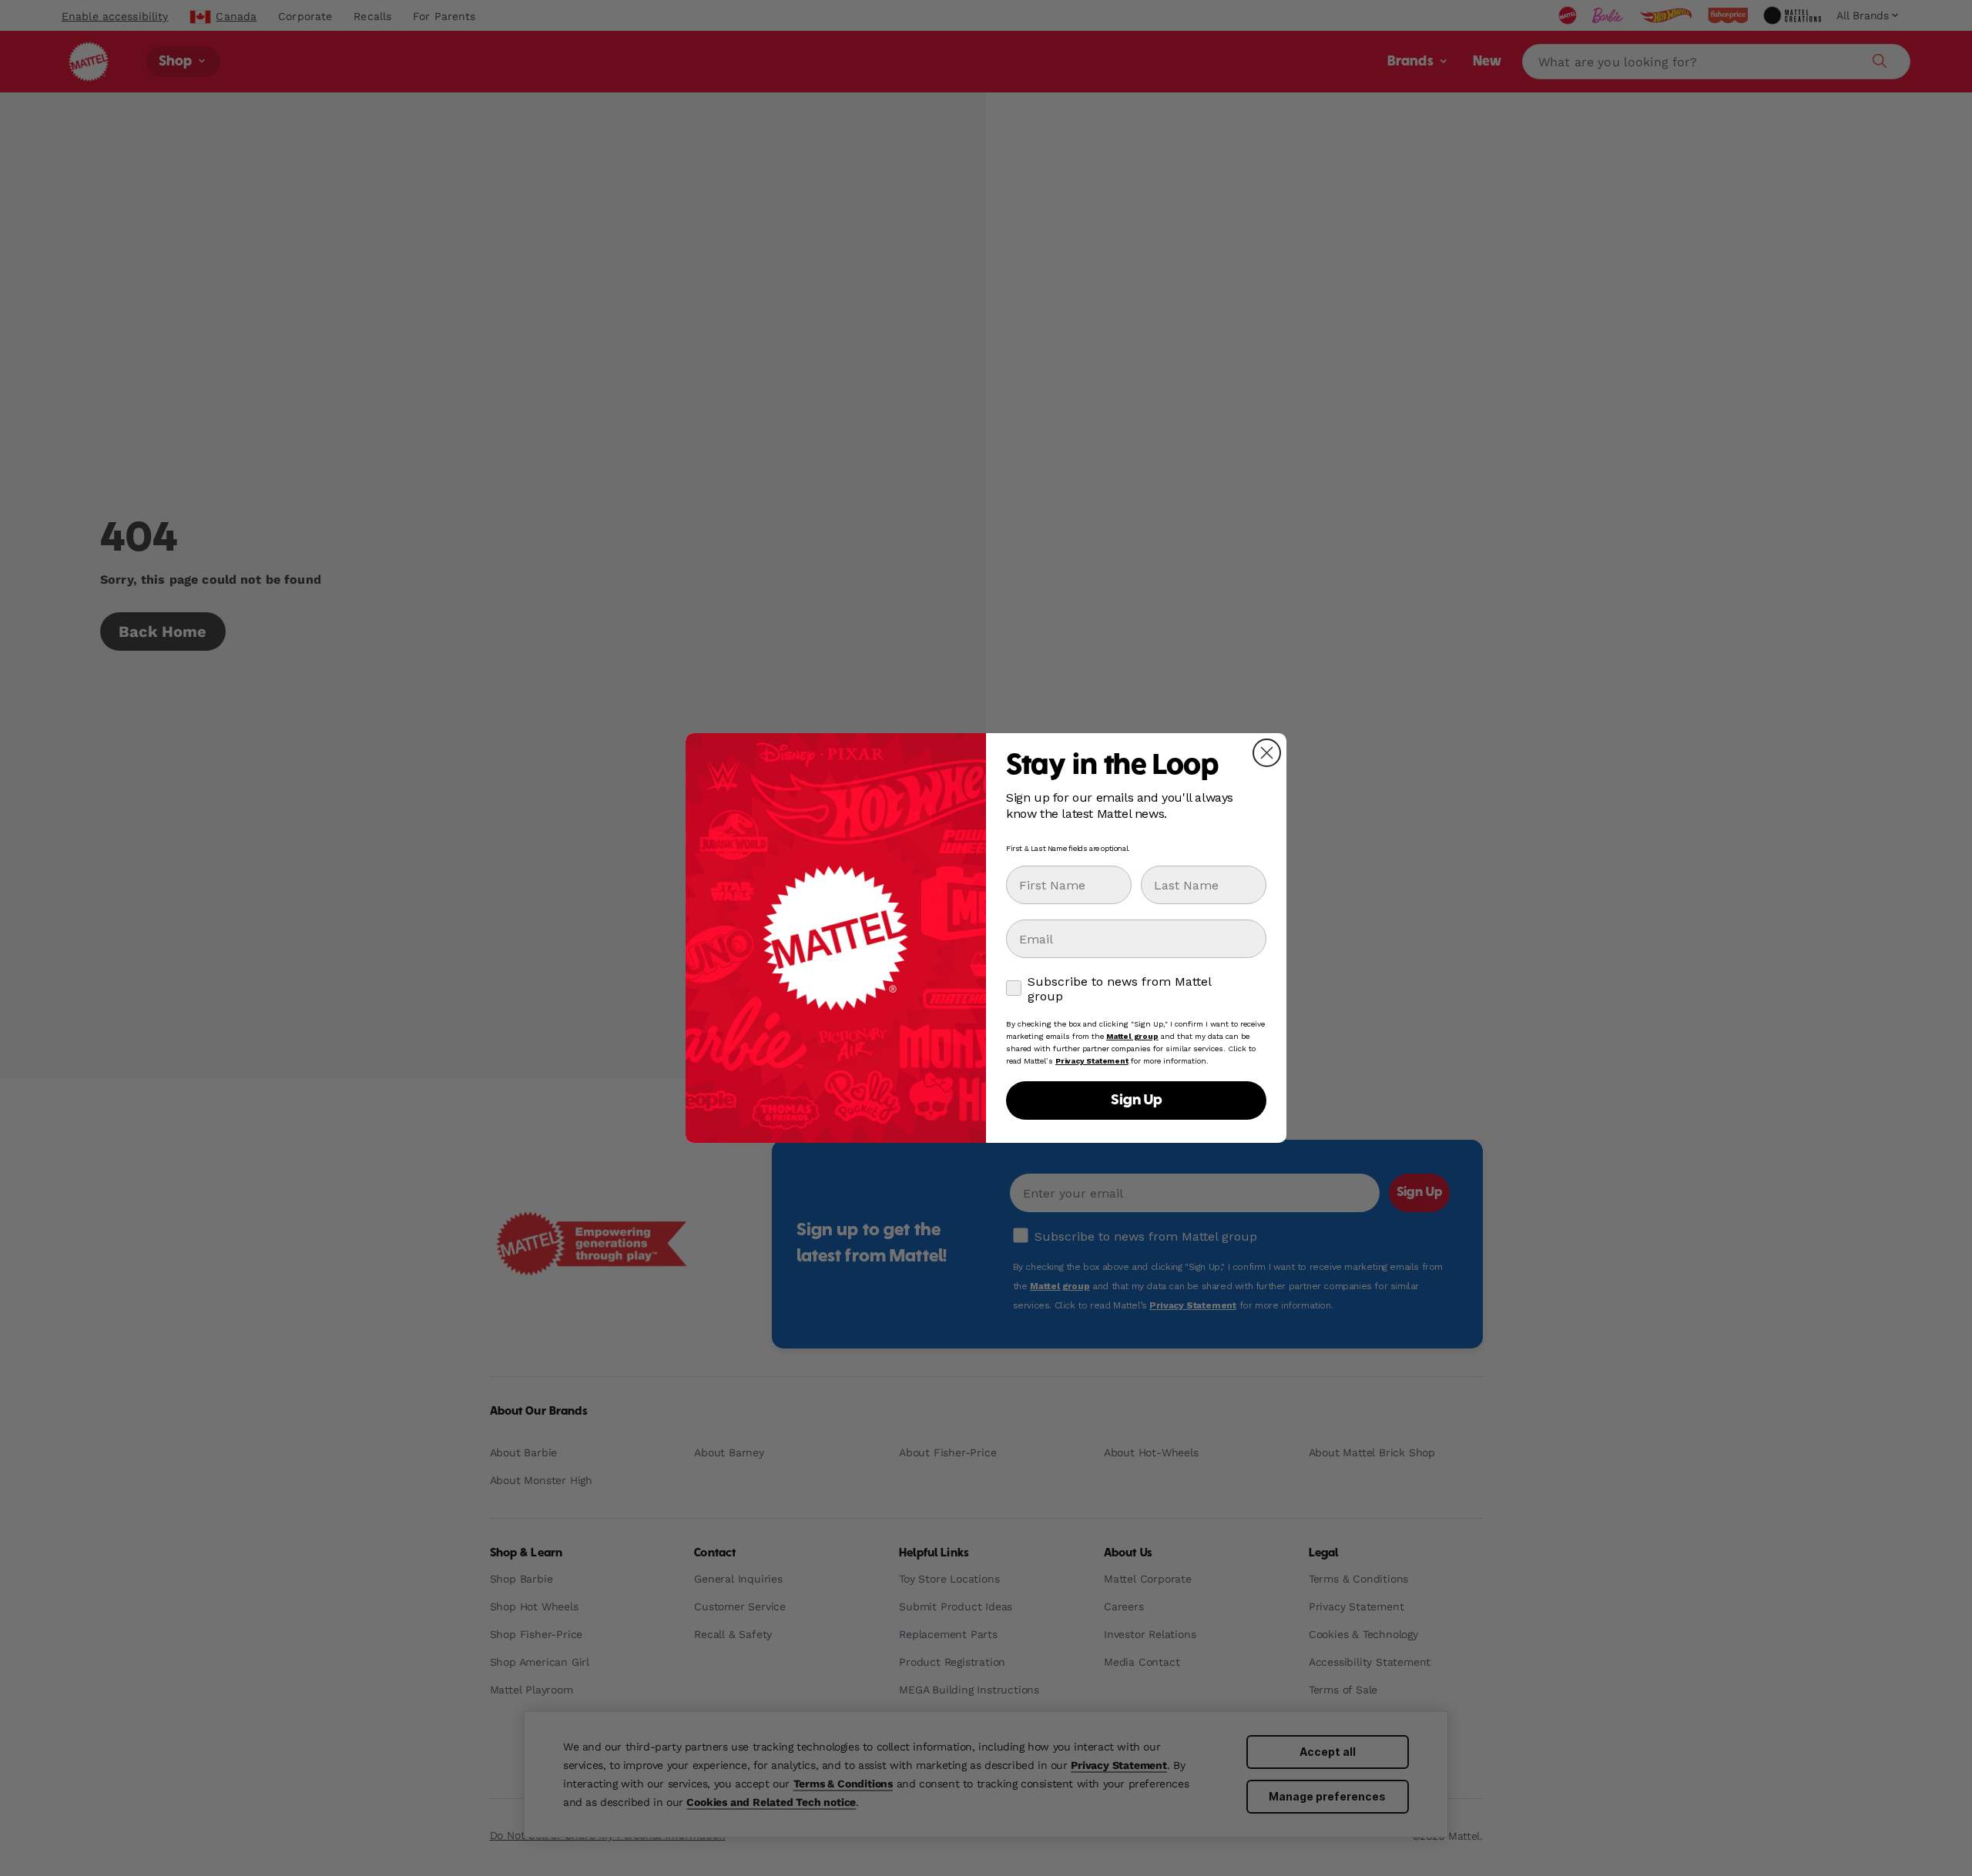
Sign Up (1136, 1100)
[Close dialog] (1267, 753)
